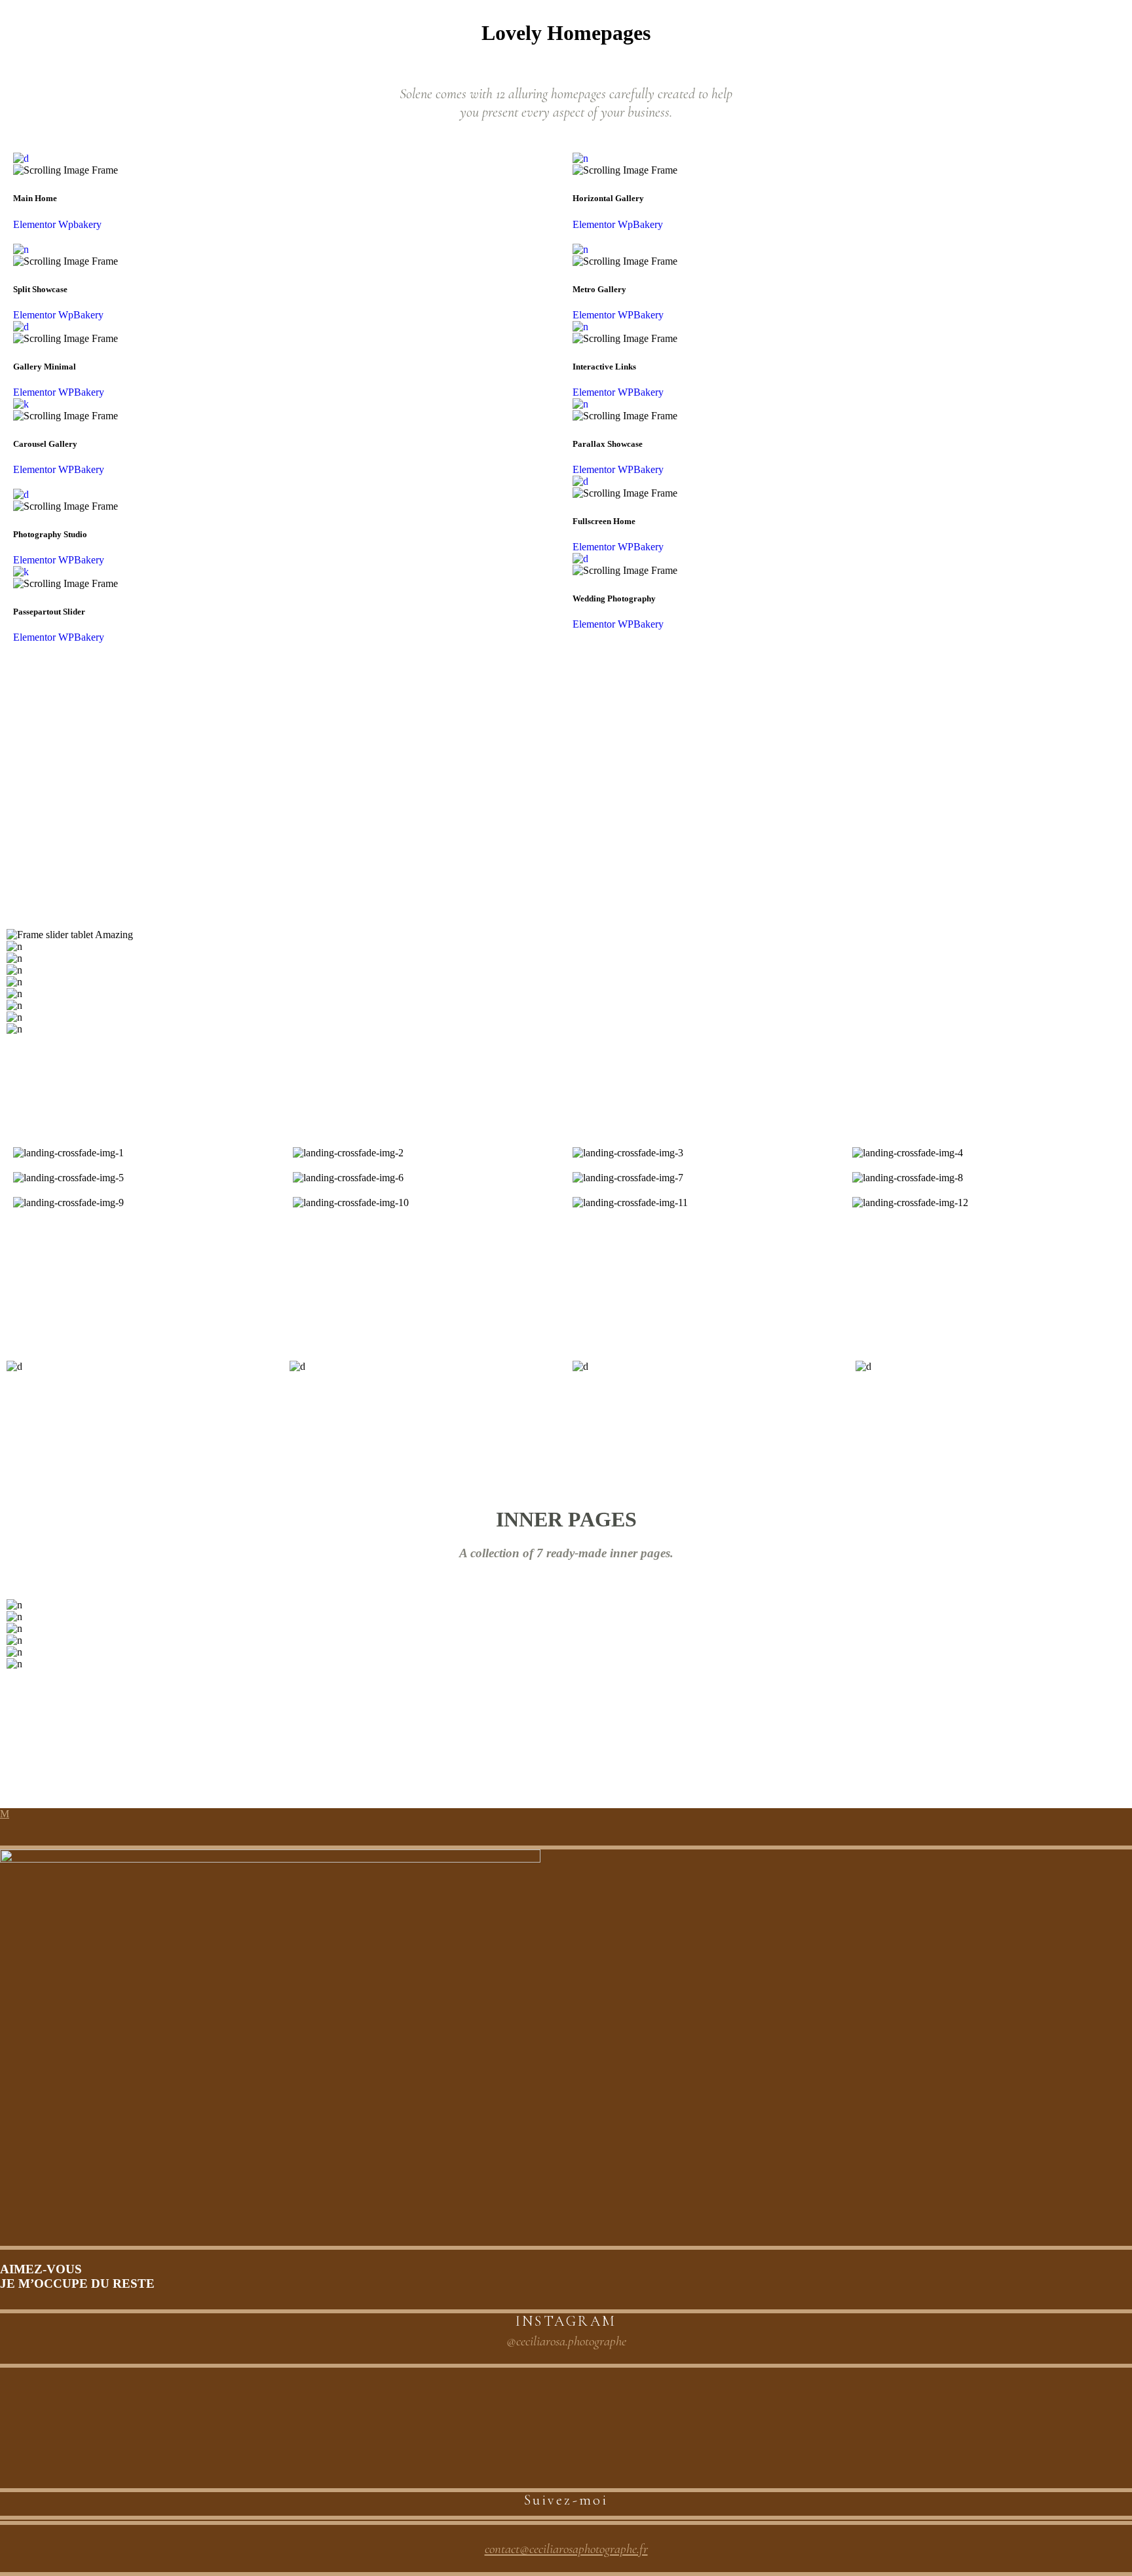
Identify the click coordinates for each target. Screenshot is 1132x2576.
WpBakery (81, 315)
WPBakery (81, 392)
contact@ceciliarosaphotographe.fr (566, 2549)
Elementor (36, 224)
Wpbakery (80, 224)
